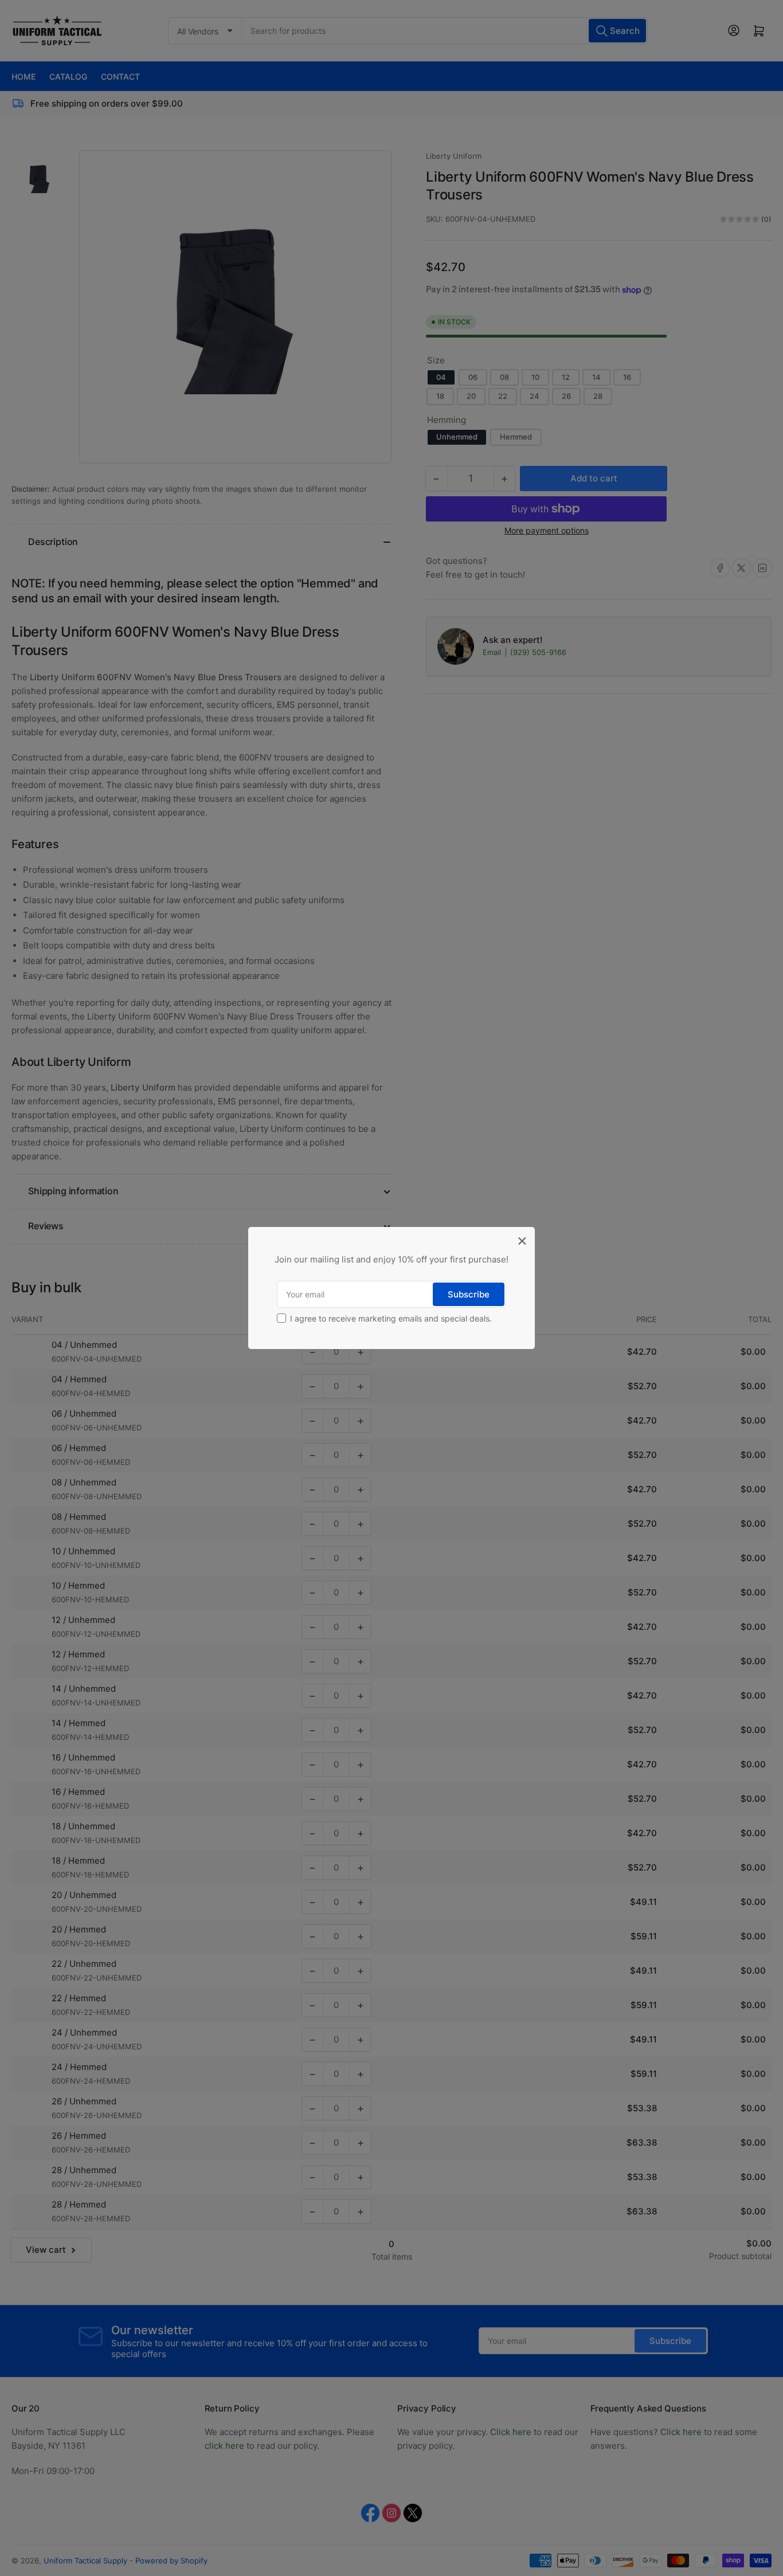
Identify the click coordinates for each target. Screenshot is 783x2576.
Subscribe (469, 1294)
